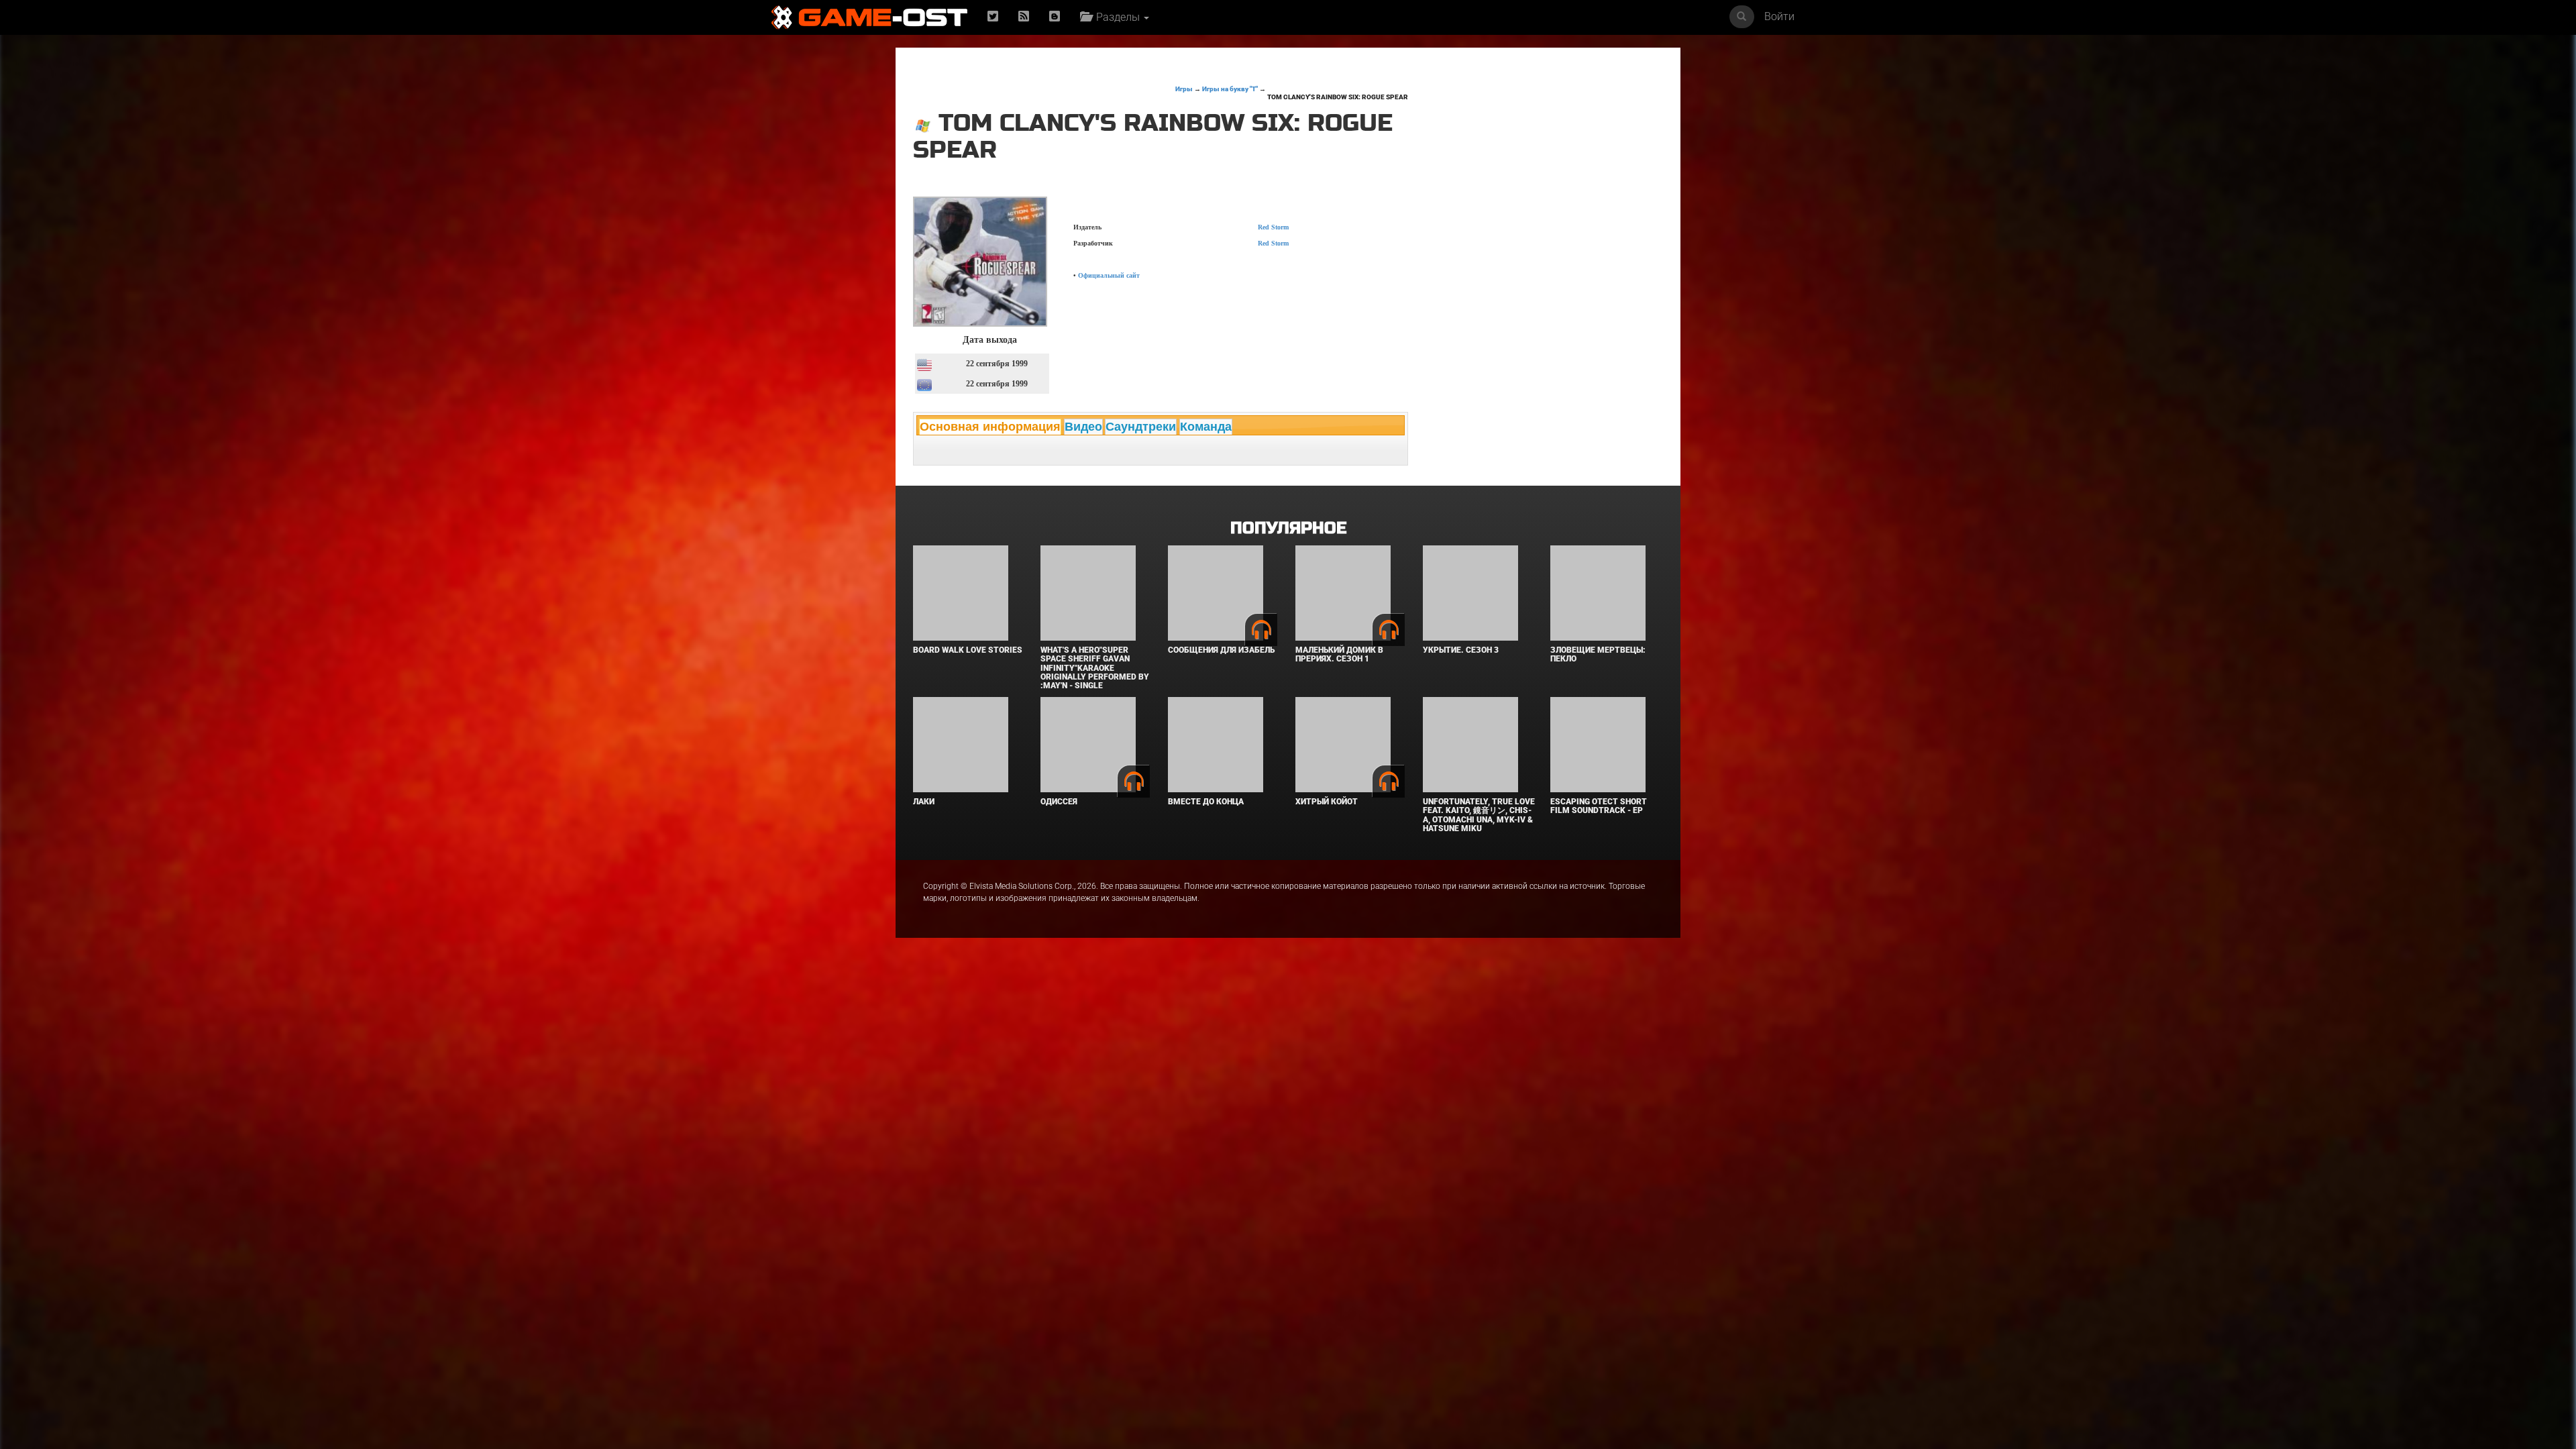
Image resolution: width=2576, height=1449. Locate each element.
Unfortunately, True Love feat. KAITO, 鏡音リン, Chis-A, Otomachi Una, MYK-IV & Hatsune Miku (1479, 815)
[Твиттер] (993, 17)
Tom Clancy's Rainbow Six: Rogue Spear (1338, 97)
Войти (1779, 16)
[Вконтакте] (1055, 17)
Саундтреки (1141, 427)
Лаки (924, 802)
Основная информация (990, 427)
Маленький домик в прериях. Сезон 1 (1339, 654)
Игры (1184, 89)
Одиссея (1059, 802)
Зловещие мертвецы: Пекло (1598, 654)
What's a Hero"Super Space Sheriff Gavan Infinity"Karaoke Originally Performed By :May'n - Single (1095, 668)
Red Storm (1273, 227)
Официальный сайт (1109, 275)
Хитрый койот (1327, 802)
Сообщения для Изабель (1221, 650)
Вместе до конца (1206, 802)
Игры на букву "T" (1230, 89)
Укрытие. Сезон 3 (1461, 650)
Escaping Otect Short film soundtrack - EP (1599, 806)
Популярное (1288, 528)
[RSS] (1024, 17)
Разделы (1117, 17)
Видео (1083, 427)
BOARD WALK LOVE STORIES (968, 650)
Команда (1206, 427)
